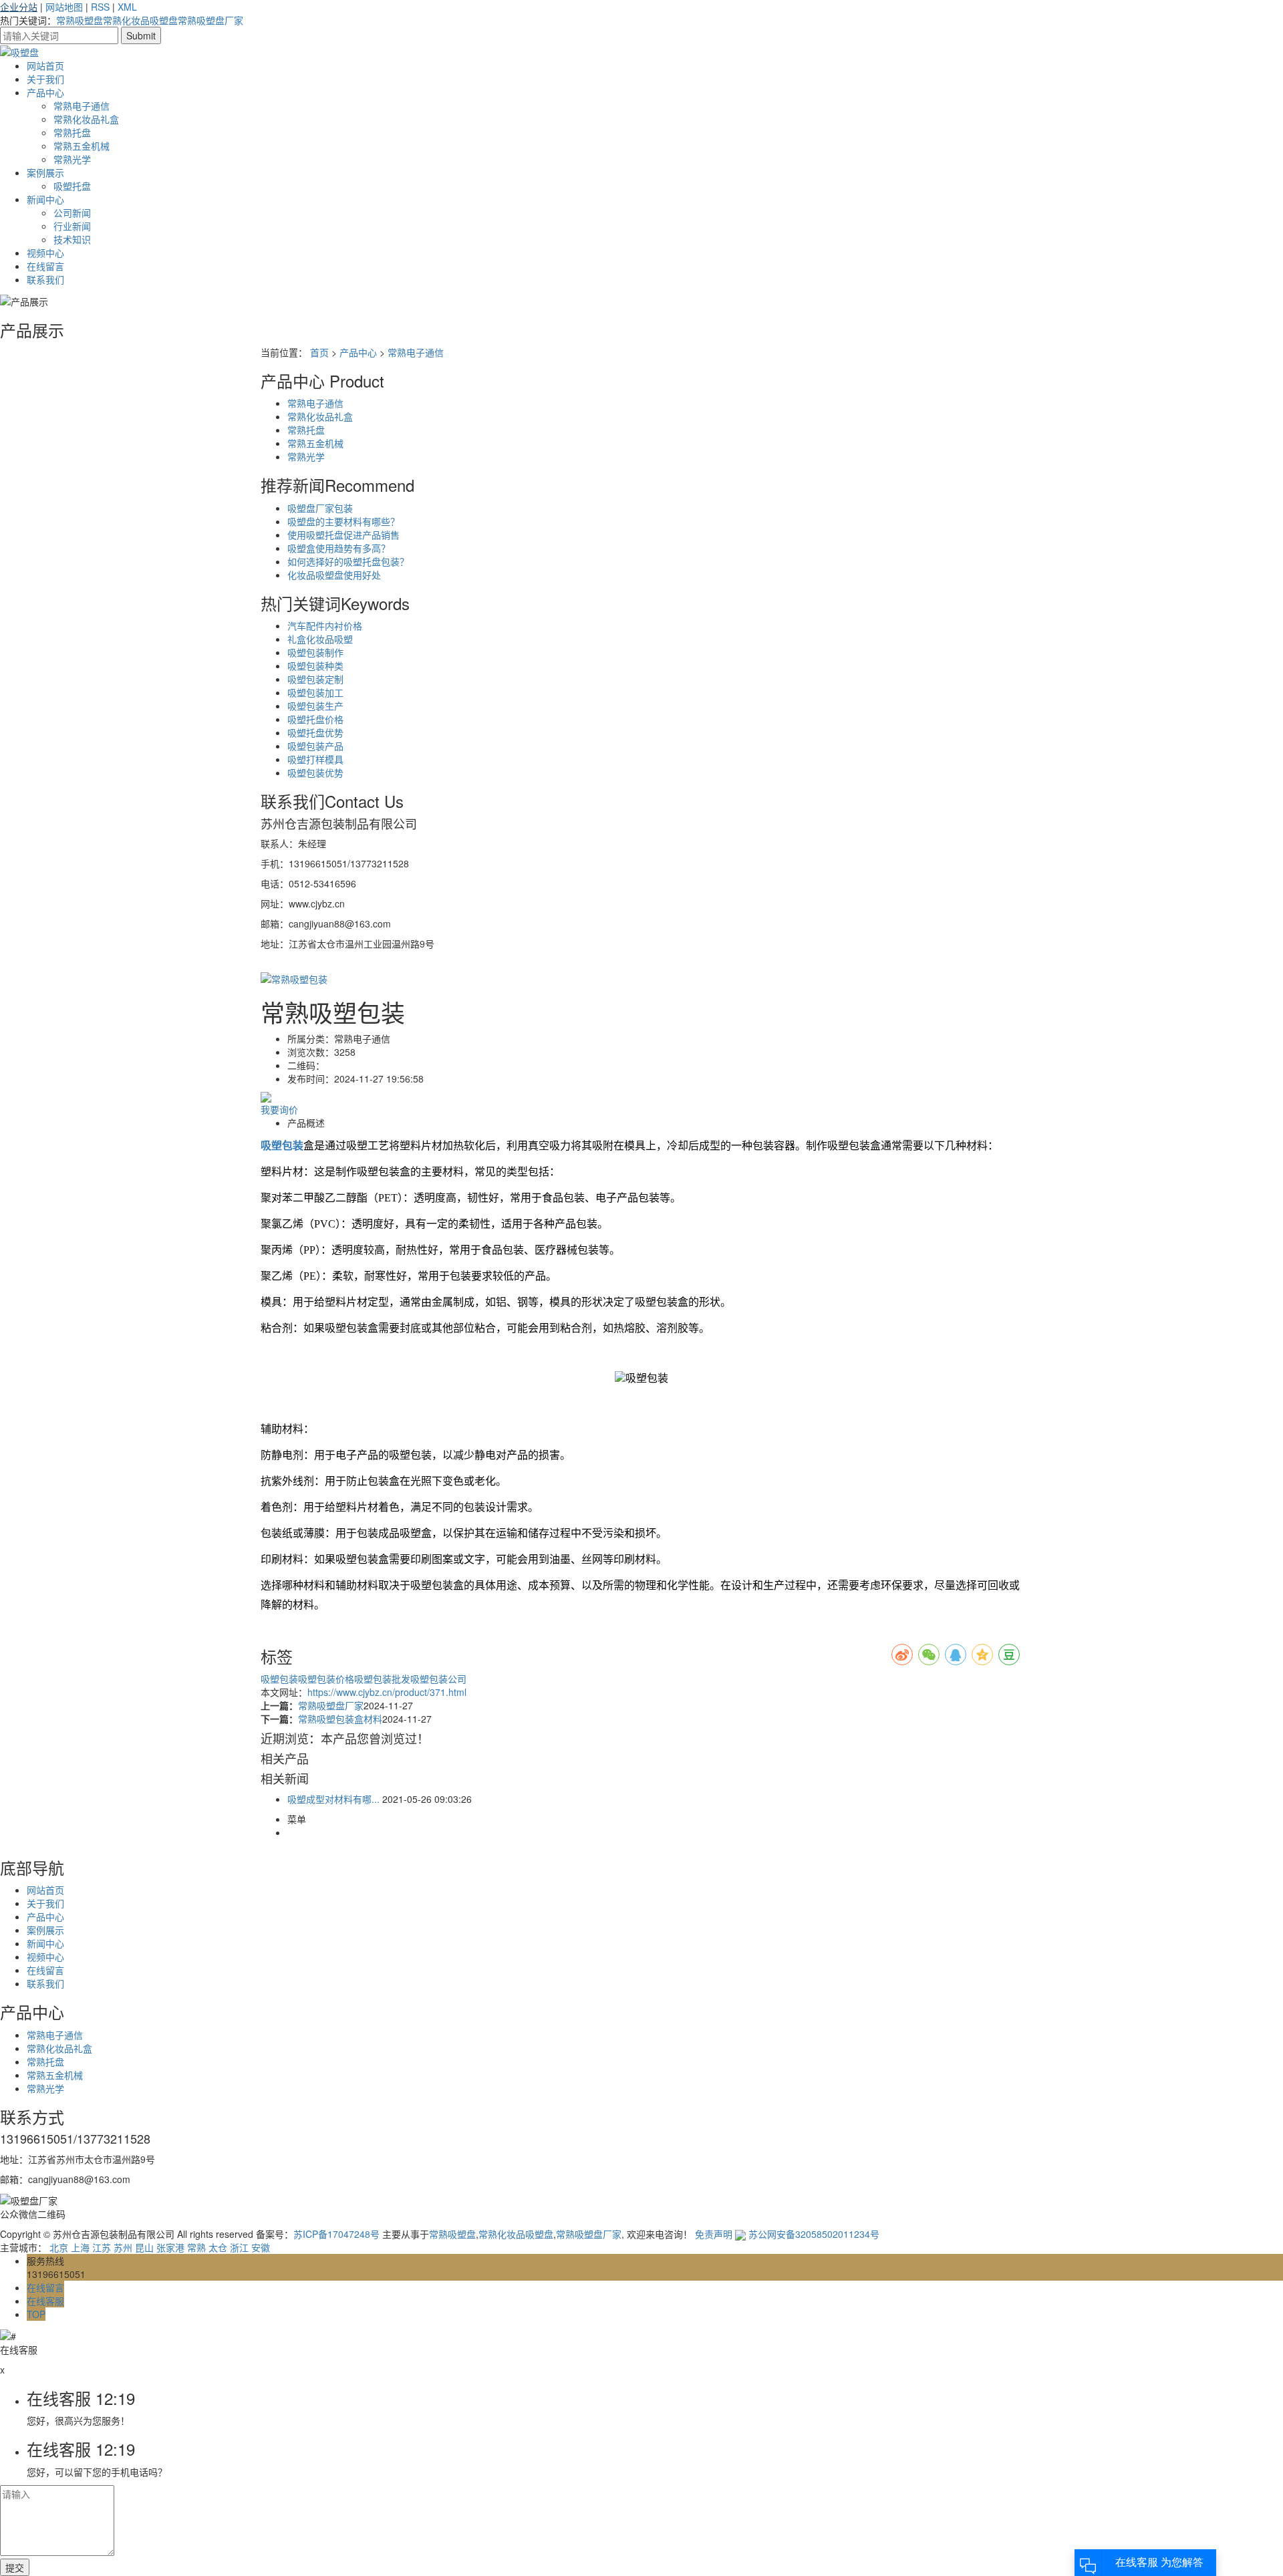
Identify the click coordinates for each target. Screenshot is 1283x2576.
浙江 (239, 2247)
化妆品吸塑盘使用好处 (334, 575)
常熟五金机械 (82, 146)
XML (127, 7)
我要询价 (279, 1109)
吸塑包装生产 (315, 706)
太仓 (218, 2247)
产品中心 (45, 92)
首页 (319, 352)
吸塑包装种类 (315, 666)
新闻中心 (45, 199)
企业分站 (19, 7)
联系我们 (45, 279)
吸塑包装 (279, 1679)
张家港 (170, 2247)
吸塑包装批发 (382, 1679)
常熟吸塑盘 (80, 20)
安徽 (261, 2247)
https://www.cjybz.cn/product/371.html (387, 1692)
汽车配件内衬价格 (325, 625)
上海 (80, 2247)
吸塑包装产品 (315, 746)
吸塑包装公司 (438, 1679)
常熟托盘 (72, 132)
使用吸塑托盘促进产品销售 (343, 535)
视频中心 (45, 253)
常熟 (196, 2247)
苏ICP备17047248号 (336, 2234)
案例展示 (45, 172)
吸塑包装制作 (315, 652)
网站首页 (45, 65)
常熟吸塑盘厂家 (210, 20)
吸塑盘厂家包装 (320, 508)
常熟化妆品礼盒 (86, 119)
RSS (100, 7)
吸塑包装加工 (315, 692)
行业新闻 (72, 226)
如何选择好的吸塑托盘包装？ (348, 561)
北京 (59, 2247)
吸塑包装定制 (315, 679)
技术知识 (72, 239)
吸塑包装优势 (315, 772)
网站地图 (64, 7)
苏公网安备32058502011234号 (813, 2234)
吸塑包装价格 (326, 1679)
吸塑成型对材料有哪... (333, 1799)
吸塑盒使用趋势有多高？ (339, 548)
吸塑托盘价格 (315, 719)
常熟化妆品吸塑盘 (140, 20)
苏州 (123, 2247)
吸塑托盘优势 (315, 732)
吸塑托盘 (72, 186)
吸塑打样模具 (315, 759)
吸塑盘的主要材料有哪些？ (343, 521)
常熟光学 (72, 159)
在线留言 (45, 266)
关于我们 (45, 79)
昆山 (144, 2247)
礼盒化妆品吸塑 (320, 639)
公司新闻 (72, 212)
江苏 (102, 2247)
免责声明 (714, 2234)
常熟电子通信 (82, 106)
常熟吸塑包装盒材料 (340, 1719)
